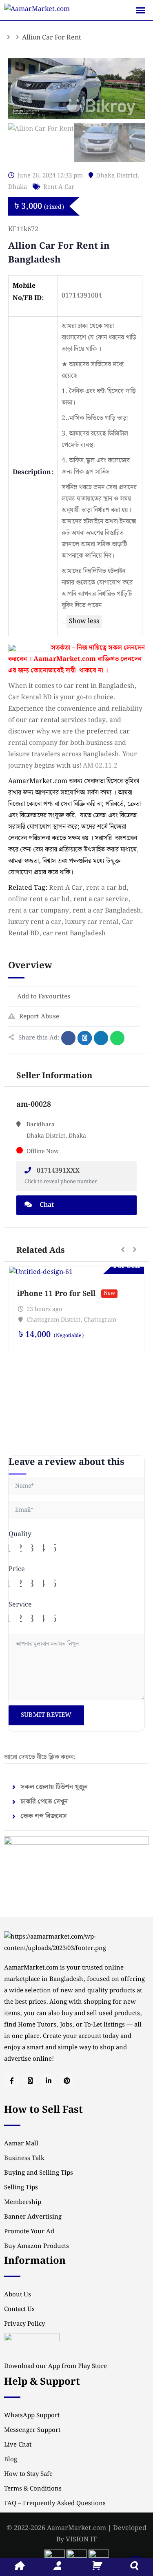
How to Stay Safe (28, 2474)
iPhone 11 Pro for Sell (56, 1294)
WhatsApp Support (32, 2416)
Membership (23, 2202)
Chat (46, 1205)
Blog (11, 2460)
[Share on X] (85, 1038)
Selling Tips (21, 2188)
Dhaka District (117, 176)
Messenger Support (32, 2430)
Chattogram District (53, 1320)
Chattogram (100, 1320)
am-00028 (34, 1104)
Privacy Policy (24, 2324)
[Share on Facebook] (68, 1038)
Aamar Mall (21, 2144)
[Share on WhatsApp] (117, 1038)
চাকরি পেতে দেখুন (44, 1802)
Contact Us (19, 2309)
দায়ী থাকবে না (84, 671)
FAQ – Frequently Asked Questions (55, 2504)
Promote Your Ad (29, 2232)
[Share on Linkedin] (101, 1038)
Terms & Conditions (33, 2489)
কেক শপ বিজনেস (44, 1816)
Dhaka (18, 187)
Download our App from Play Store (55, 2366)
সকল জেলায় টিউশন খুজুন (54, 1787)
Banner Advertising (33, 2217)
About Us (18, 2295)
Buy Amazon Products (37, 2246)
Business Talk (24, 2158)
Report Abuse (39, 1017)
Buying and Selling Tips (39, 2173)
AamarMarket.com (65, 659)
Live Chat (18, 2445)
